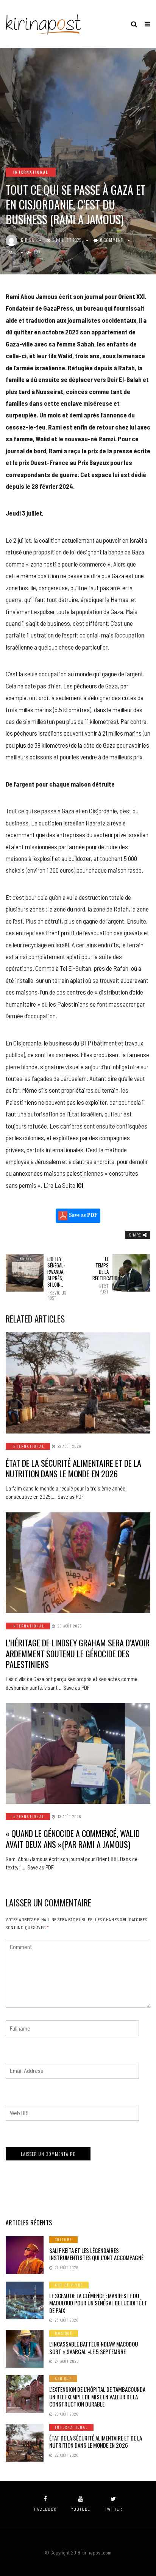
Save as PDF (83, 1216)
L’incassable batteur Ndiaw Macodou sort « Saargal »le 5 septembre (94, 2348)
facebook (45, 2509)
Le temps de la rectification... (101, 1275)
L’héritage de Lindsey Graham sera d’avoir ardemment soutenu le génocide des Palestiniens (78, 1653)
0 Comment (112, 240)
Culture (63, 2240)
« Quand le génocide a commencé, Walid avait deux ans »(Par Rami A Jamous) (73, 1839)
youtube (81, 2509)
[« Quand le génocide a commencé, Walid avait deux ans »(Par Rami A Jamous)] (78, 1753)
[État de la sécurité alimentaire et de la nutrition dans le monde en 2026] (78, 1383)
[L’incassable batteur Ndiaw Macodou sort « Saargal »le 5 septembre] (25, 2349)
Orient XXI (131, 296)
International (31, 172)
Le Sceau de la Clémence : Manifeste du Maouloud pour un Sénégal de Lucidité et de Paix (98, 2303)
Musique (64, 2333)
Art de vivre (69, 2285)
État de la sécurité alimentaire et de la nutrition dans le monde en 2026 (73, 1468)
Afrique (63, 2378)
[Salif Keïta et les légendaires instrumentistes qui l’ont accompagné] (25, 2255)
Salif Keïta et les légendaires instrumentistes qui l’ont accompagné (96, 2254)
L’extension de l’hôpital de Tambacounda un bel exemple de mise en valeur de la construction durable (97, 2397)
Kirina (28, 240)
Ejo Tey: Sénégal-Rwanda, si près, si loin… (55, 1278)
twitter (113, 2509)
